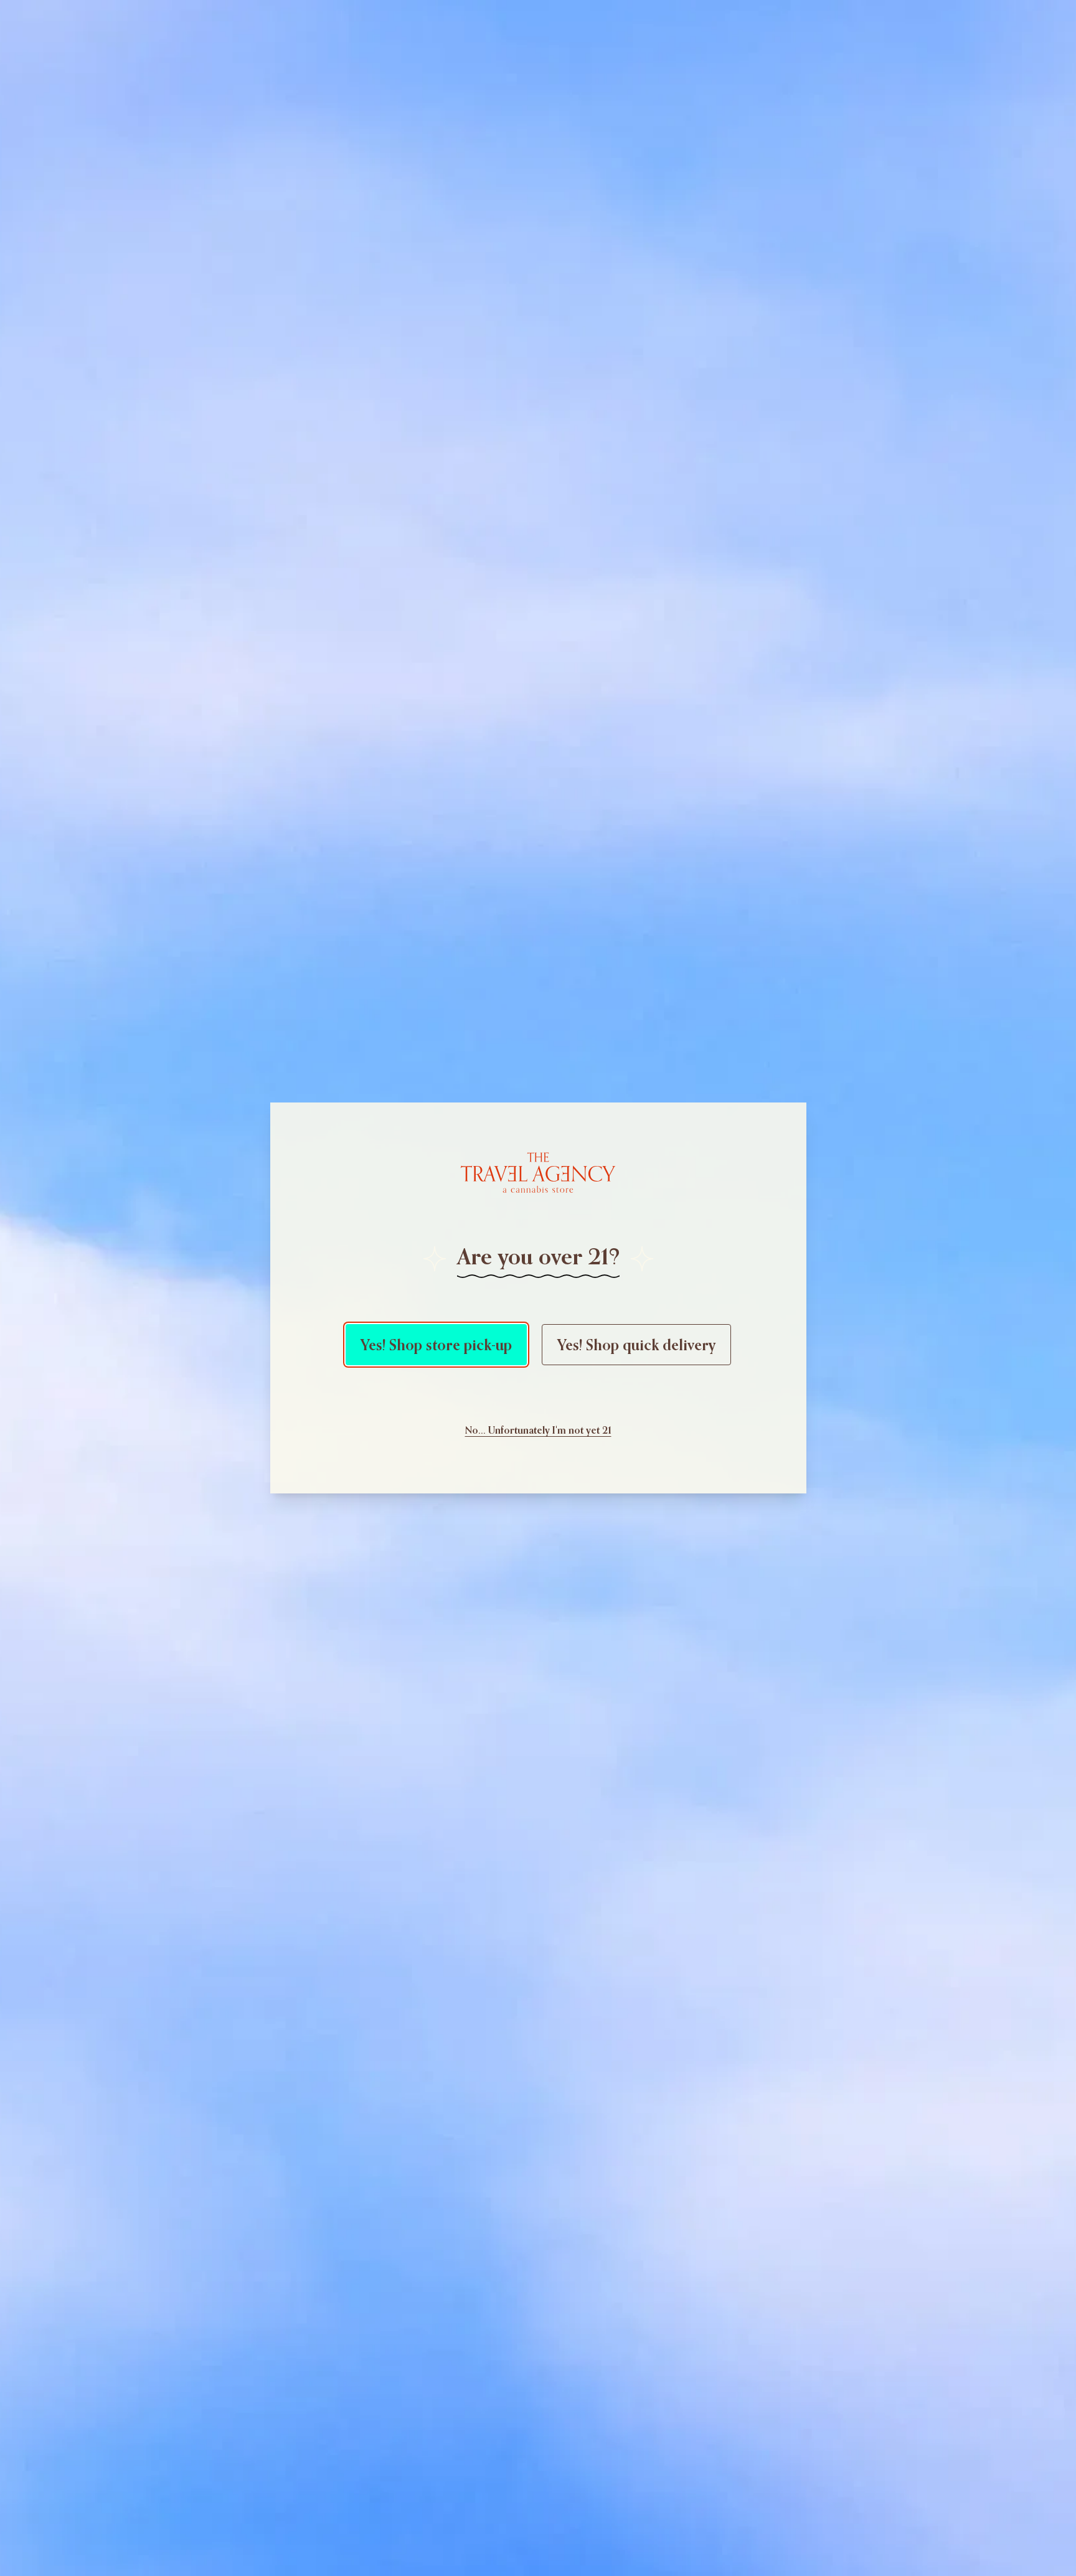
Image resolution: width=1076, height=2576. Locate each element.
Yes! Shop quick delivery (636, 1345)
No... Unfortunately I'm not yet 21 (538, 1430)
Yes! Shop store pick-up (436, 1345)
